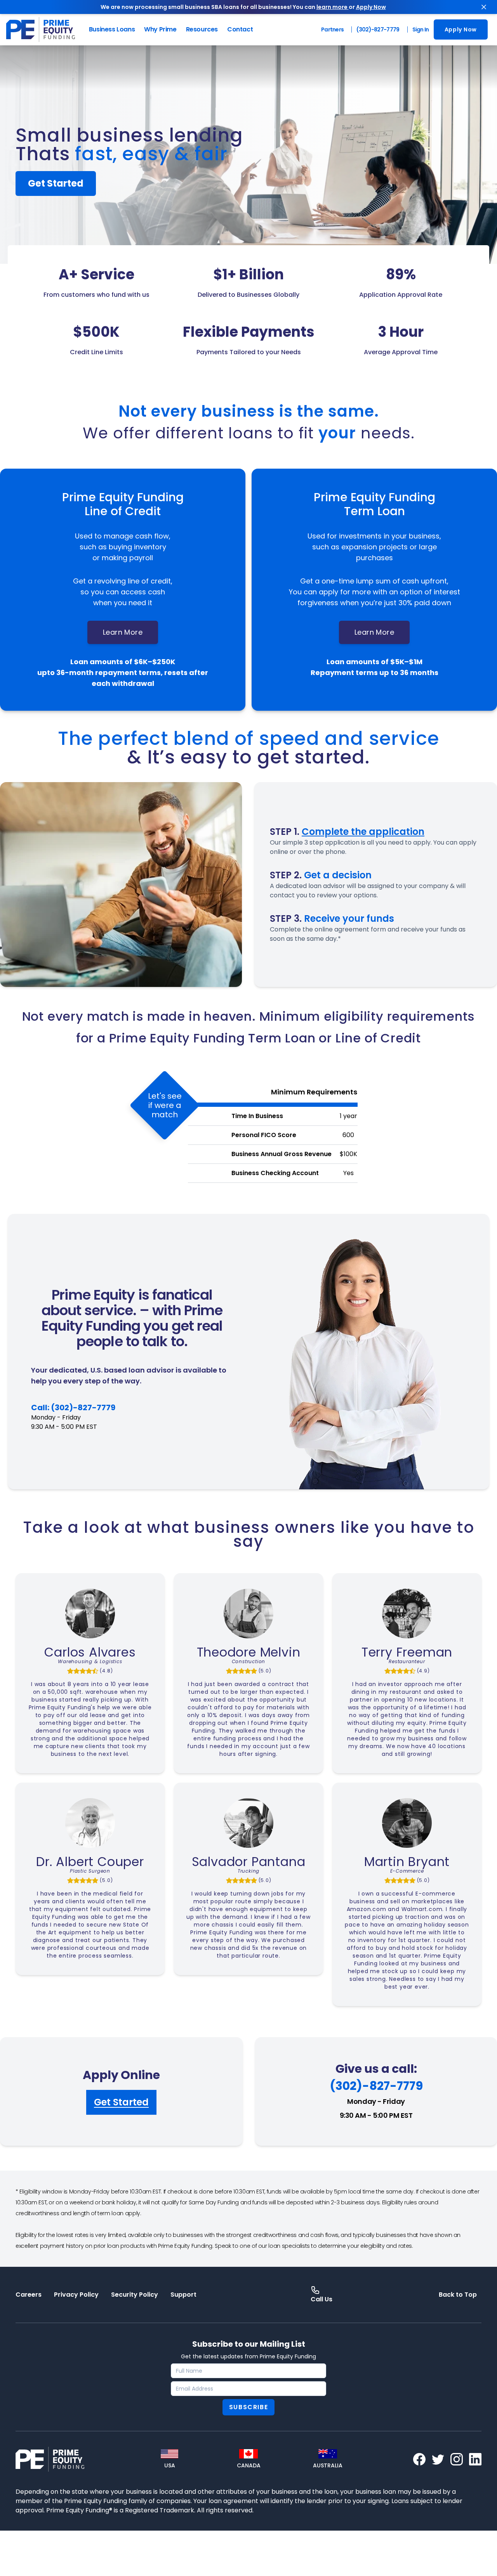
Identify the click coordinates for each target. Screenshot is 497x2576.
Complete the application (363, 832)
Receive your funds (349, 918)
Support (183, 2295)
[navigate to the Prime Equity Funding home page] (41, 29)
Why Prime (160, 29)
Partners (332, 29)
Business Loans (112, 29)
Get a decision (338, 875)
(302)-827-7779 (378, 29)
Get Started (56, 183)
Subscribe (248, 2407)
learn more (333, 7)
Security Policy (135, 2295)
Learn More (123, 632)
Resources (202, 29)
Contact (240, 29)
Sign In (421, 29)
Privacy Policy (76, 2295)
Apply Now (371, 7)
